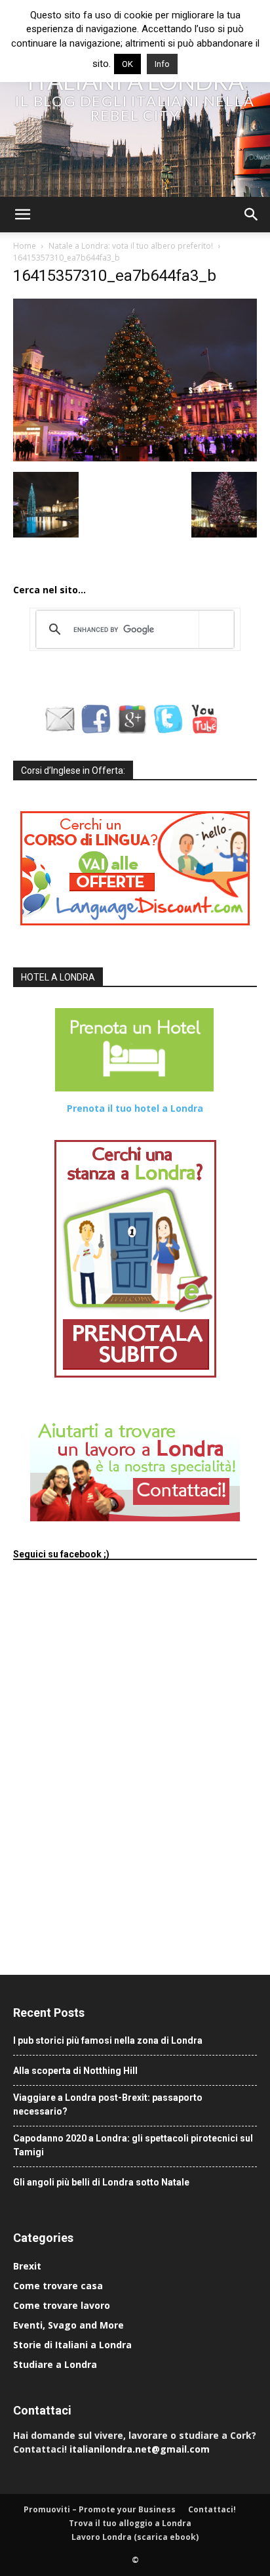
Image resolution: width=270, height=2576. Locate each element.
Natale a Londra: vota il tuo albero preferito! (131, 246)
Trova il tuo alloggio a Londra (130, 2523)
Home (25, 246)
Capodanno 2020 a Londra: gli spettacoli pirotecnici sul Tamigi (133, 2145)
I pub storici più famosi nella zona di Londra (108, 2040)
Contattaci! (212, 2509)
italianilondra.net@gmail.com (140, 2449)
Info (162, 64)
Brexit (27, 2266)
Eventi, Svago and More (68, 2325)
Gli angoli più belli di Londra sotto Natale (101, 2182)
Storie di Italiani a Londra (72, 2345)
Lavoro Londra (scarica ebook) (135, 2537)
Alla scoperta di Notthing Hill (75, 2071)
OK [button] (127, 64)
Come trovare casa (58, 2286)
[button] (22, 215)
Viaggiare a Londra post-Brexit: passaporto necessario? (108, 2104)
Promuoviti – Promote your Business (100, 2509)
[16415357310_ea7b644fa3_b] (135, 458)
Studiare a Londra (55, 2364)
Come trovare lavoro (62, 2305)
